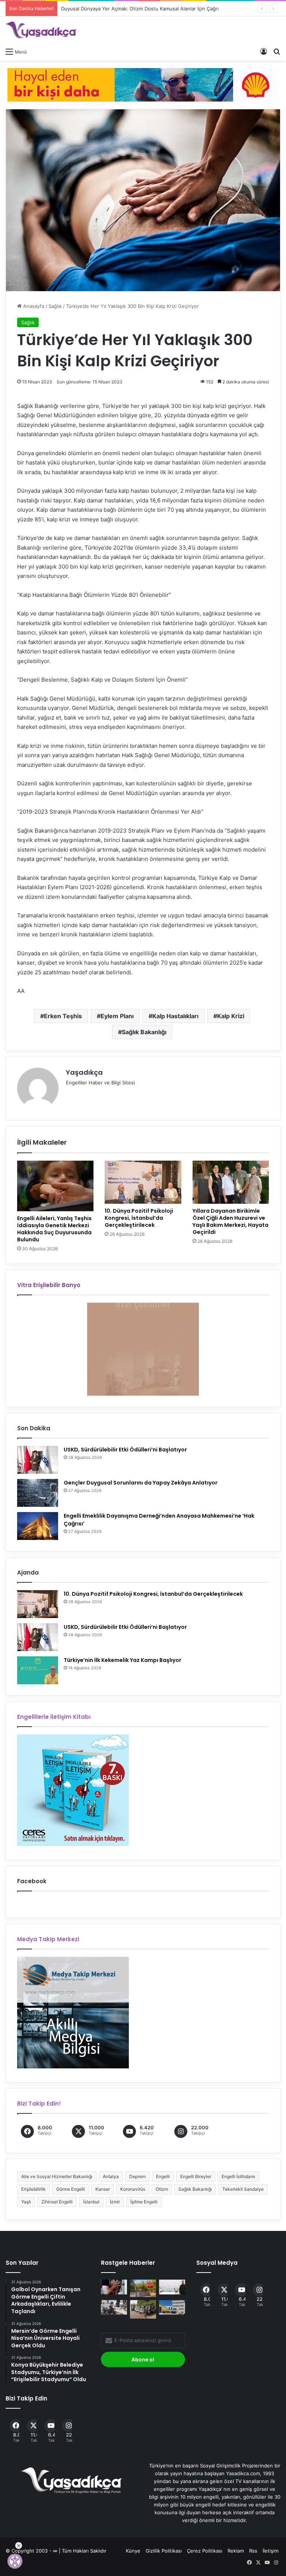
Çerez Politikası (205, 2551)
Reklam (236, 2551)
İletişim (271, 2551)
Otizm (162, 2189)
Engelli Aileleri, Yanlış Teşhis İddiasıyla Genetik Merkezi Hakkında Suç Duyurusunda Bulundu (54, 1229)
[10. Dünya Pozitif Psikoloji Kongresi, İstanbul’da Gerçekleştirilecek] (143, 1182)
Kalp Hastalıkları (175, 1016)
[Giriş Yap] (264, 51)
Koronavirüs (133, 2189)
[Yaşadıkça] (41, 30)
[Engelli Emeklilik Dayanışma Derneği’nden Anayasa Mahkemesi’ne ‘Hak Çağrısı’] (38, 1526)
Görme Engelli (71, 2189)
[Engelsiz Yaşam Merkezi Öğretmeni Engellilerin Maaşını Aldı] (143, 2288)
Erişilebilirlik (34, 2189)
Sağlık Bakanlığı (144, 1032)
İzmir (115, 2202)
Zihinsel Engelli (57, 2202)
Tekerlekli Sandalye (243, 2189)
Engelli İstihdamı (238, 2176)
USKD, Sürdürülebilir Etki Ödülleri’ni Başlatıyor (125, 1450)
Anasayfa (33, 306)
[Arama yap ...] (277, 51)
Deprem (137, 2176)
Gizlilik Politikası (164, 2551)
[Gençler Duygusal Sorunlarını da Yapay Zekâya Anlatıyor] (38, 1493)
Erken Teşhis (63, 1016)
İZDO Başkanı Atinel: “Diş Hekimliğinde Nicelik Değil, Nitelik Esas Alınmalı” (145, 9)
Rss (253, 2551)
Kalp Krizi (231, 1016)
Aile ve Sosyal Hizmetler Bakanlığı (57, 2176)
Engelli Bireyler (196, 2176)
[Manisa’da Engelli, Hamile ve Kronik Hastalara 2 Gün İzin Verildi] (114, 2287)
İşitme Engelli (144, 2202)
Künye (133, 2551)
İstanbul (91, 2202)
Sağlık (55, 306)
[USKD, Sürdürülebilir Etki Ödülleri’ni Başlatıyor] (38, 1460)
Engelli (163, 2176)
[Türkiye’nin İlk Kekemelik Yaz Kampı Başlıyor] (38, 1670)
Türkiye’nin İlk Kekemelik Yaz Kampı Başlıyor (123, 1660)
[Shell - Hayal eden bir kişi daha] (143, 84)
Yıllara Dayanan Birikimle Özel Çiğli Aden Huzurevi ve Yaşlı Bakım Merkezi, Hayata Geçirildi (231, 1221)
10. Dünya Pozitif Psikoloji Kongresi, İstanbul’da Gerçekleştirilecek (139, 1218)
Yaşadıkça (84, 1072)
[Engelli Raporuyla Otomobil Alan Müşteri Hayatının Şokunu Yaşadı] (172, 2287)
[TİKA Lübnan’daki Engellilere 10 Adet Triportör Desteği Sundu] (143, 2309)
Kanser (103, 2189)
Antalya (111, 2176)
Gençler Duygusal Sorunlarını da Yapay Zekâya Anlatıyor (141, 1483)
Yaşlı (26, 2202)
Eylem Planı (117, 1016)
